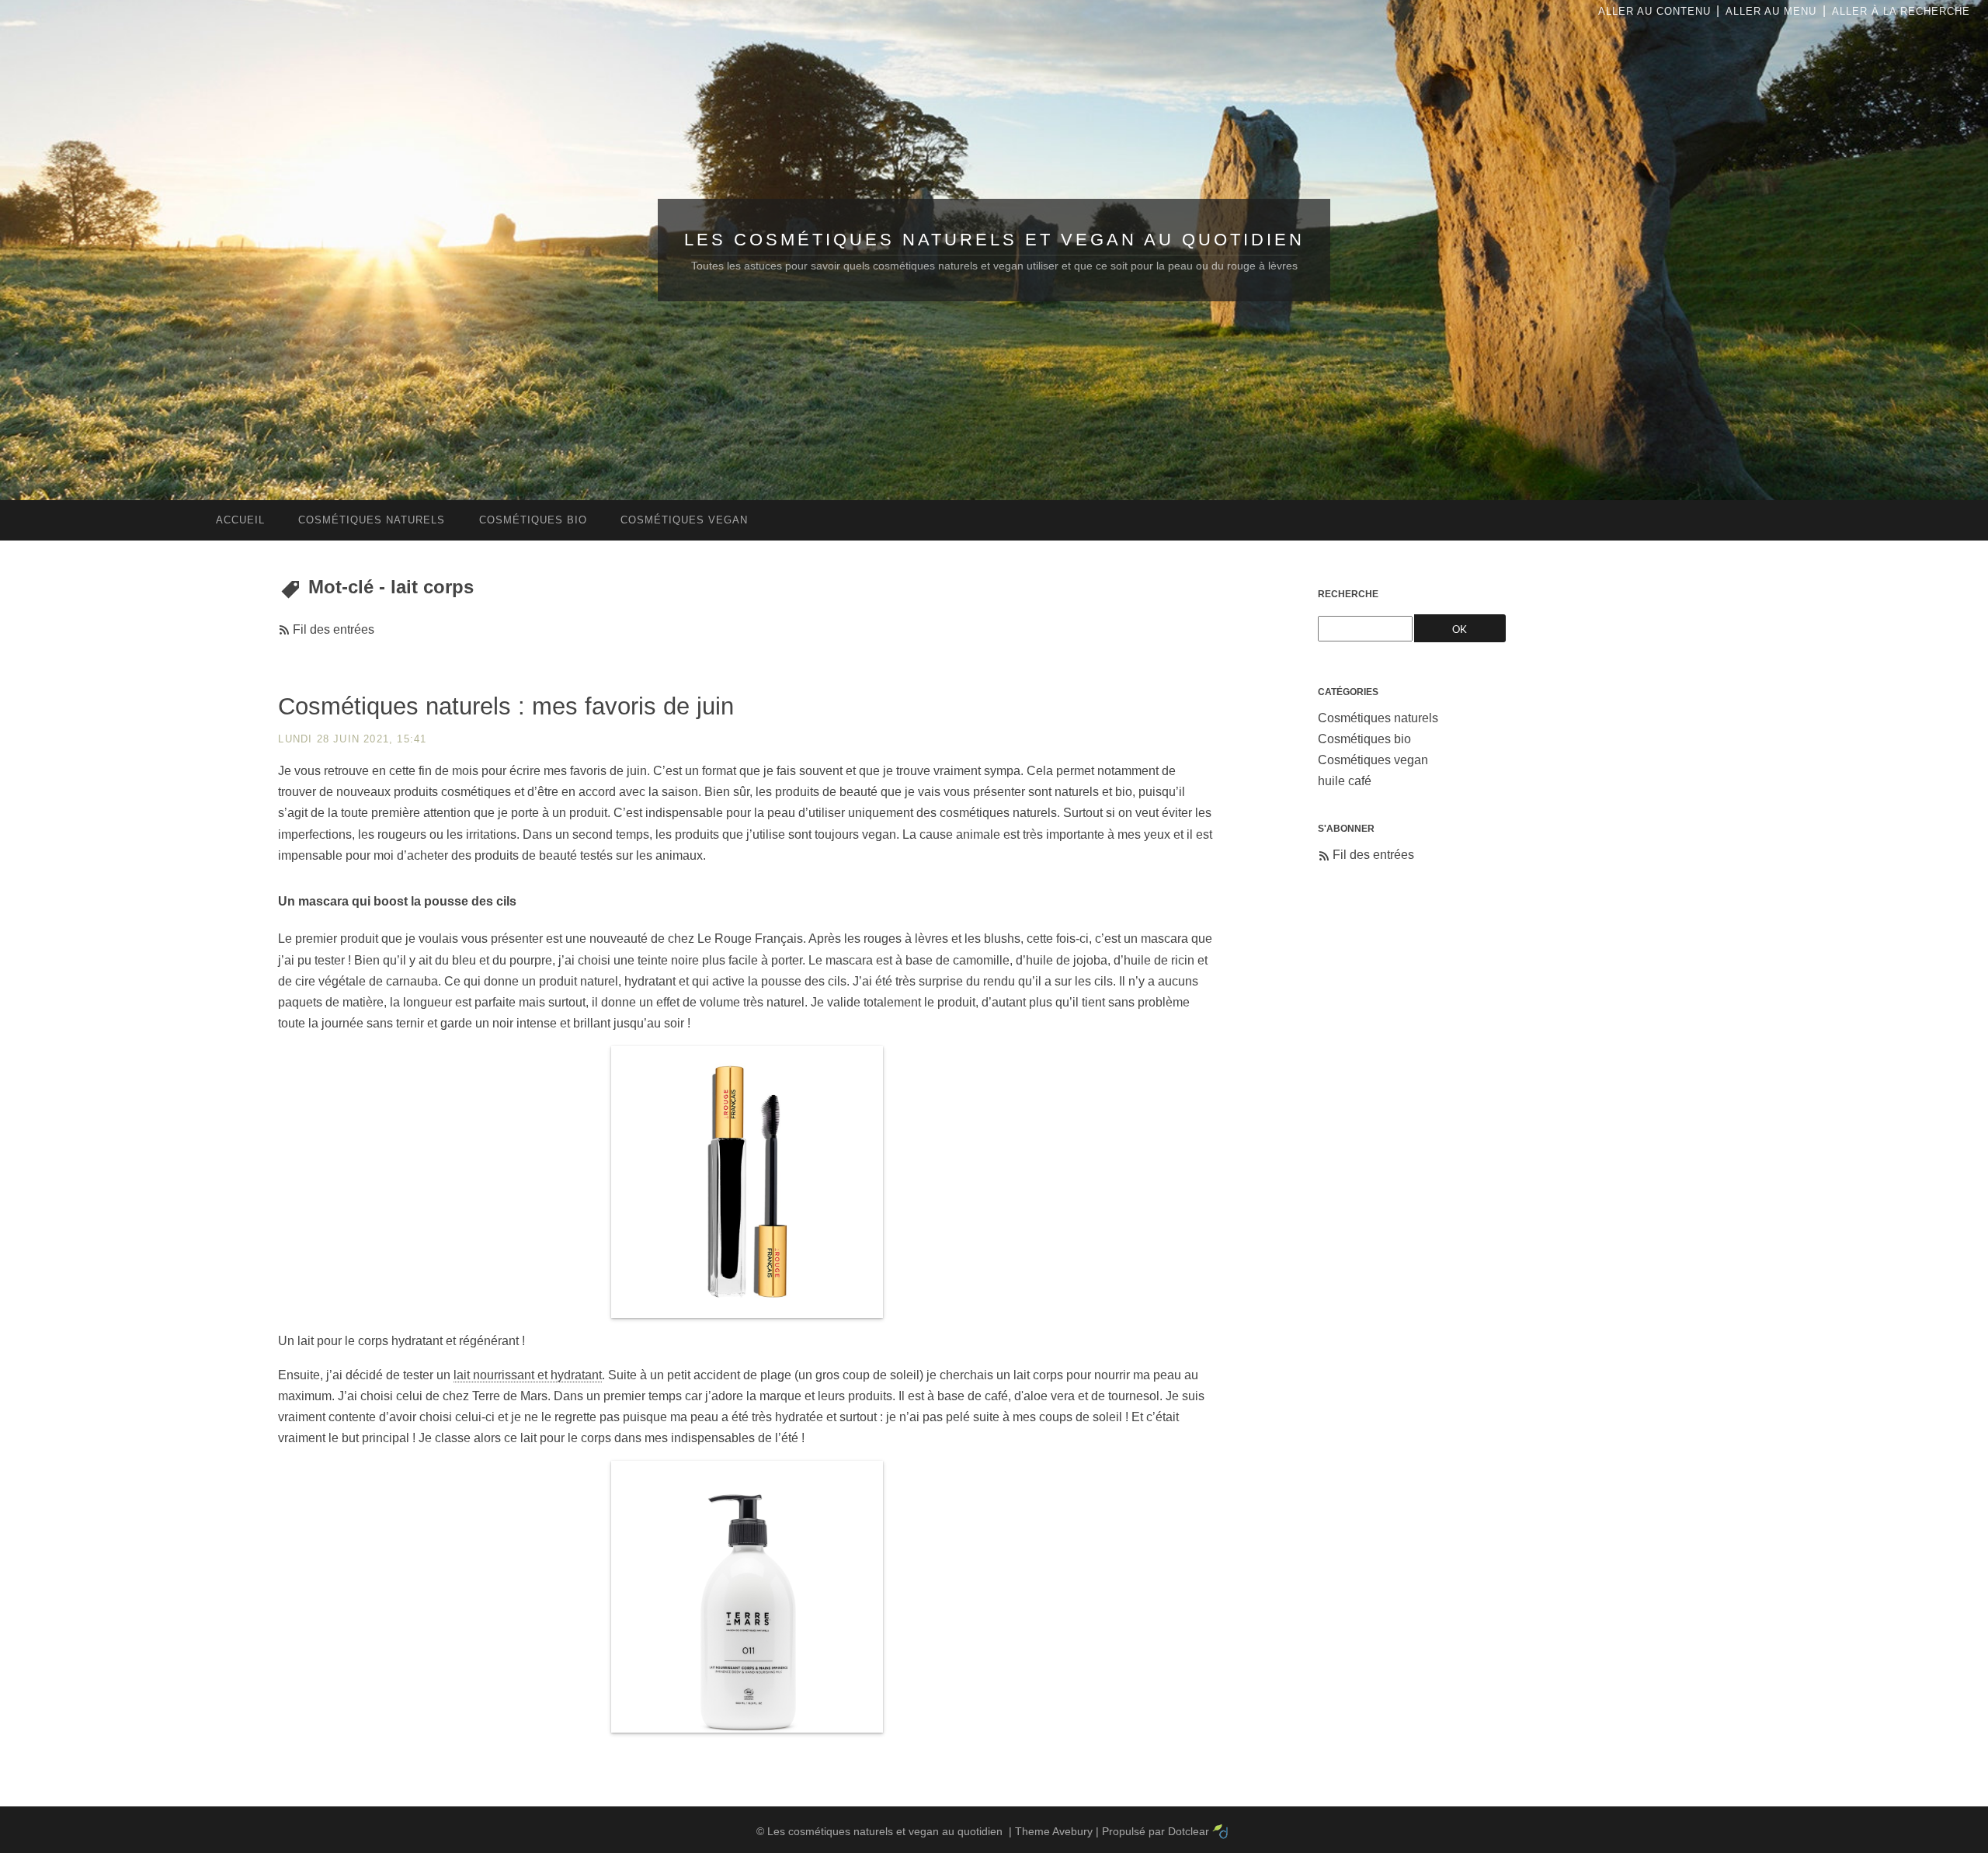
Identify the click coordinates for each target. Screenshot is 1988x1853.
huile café (1345, 781)
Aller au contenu (1654, 11)
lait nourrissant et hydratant (528, 1375)
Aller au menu (1771, 11)
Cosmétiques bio (1364, 739)
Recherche (1348, 594)
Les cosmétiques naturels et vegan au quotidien (994, 240)
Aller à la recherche (1901, 11)
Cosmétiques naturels (1378, 718)
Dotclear (1189, 1831)
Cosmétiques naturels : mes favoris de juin (506, 706)
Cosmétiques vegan (1373, 760)
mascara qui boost (351, 901)
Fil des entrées (334, 629)
